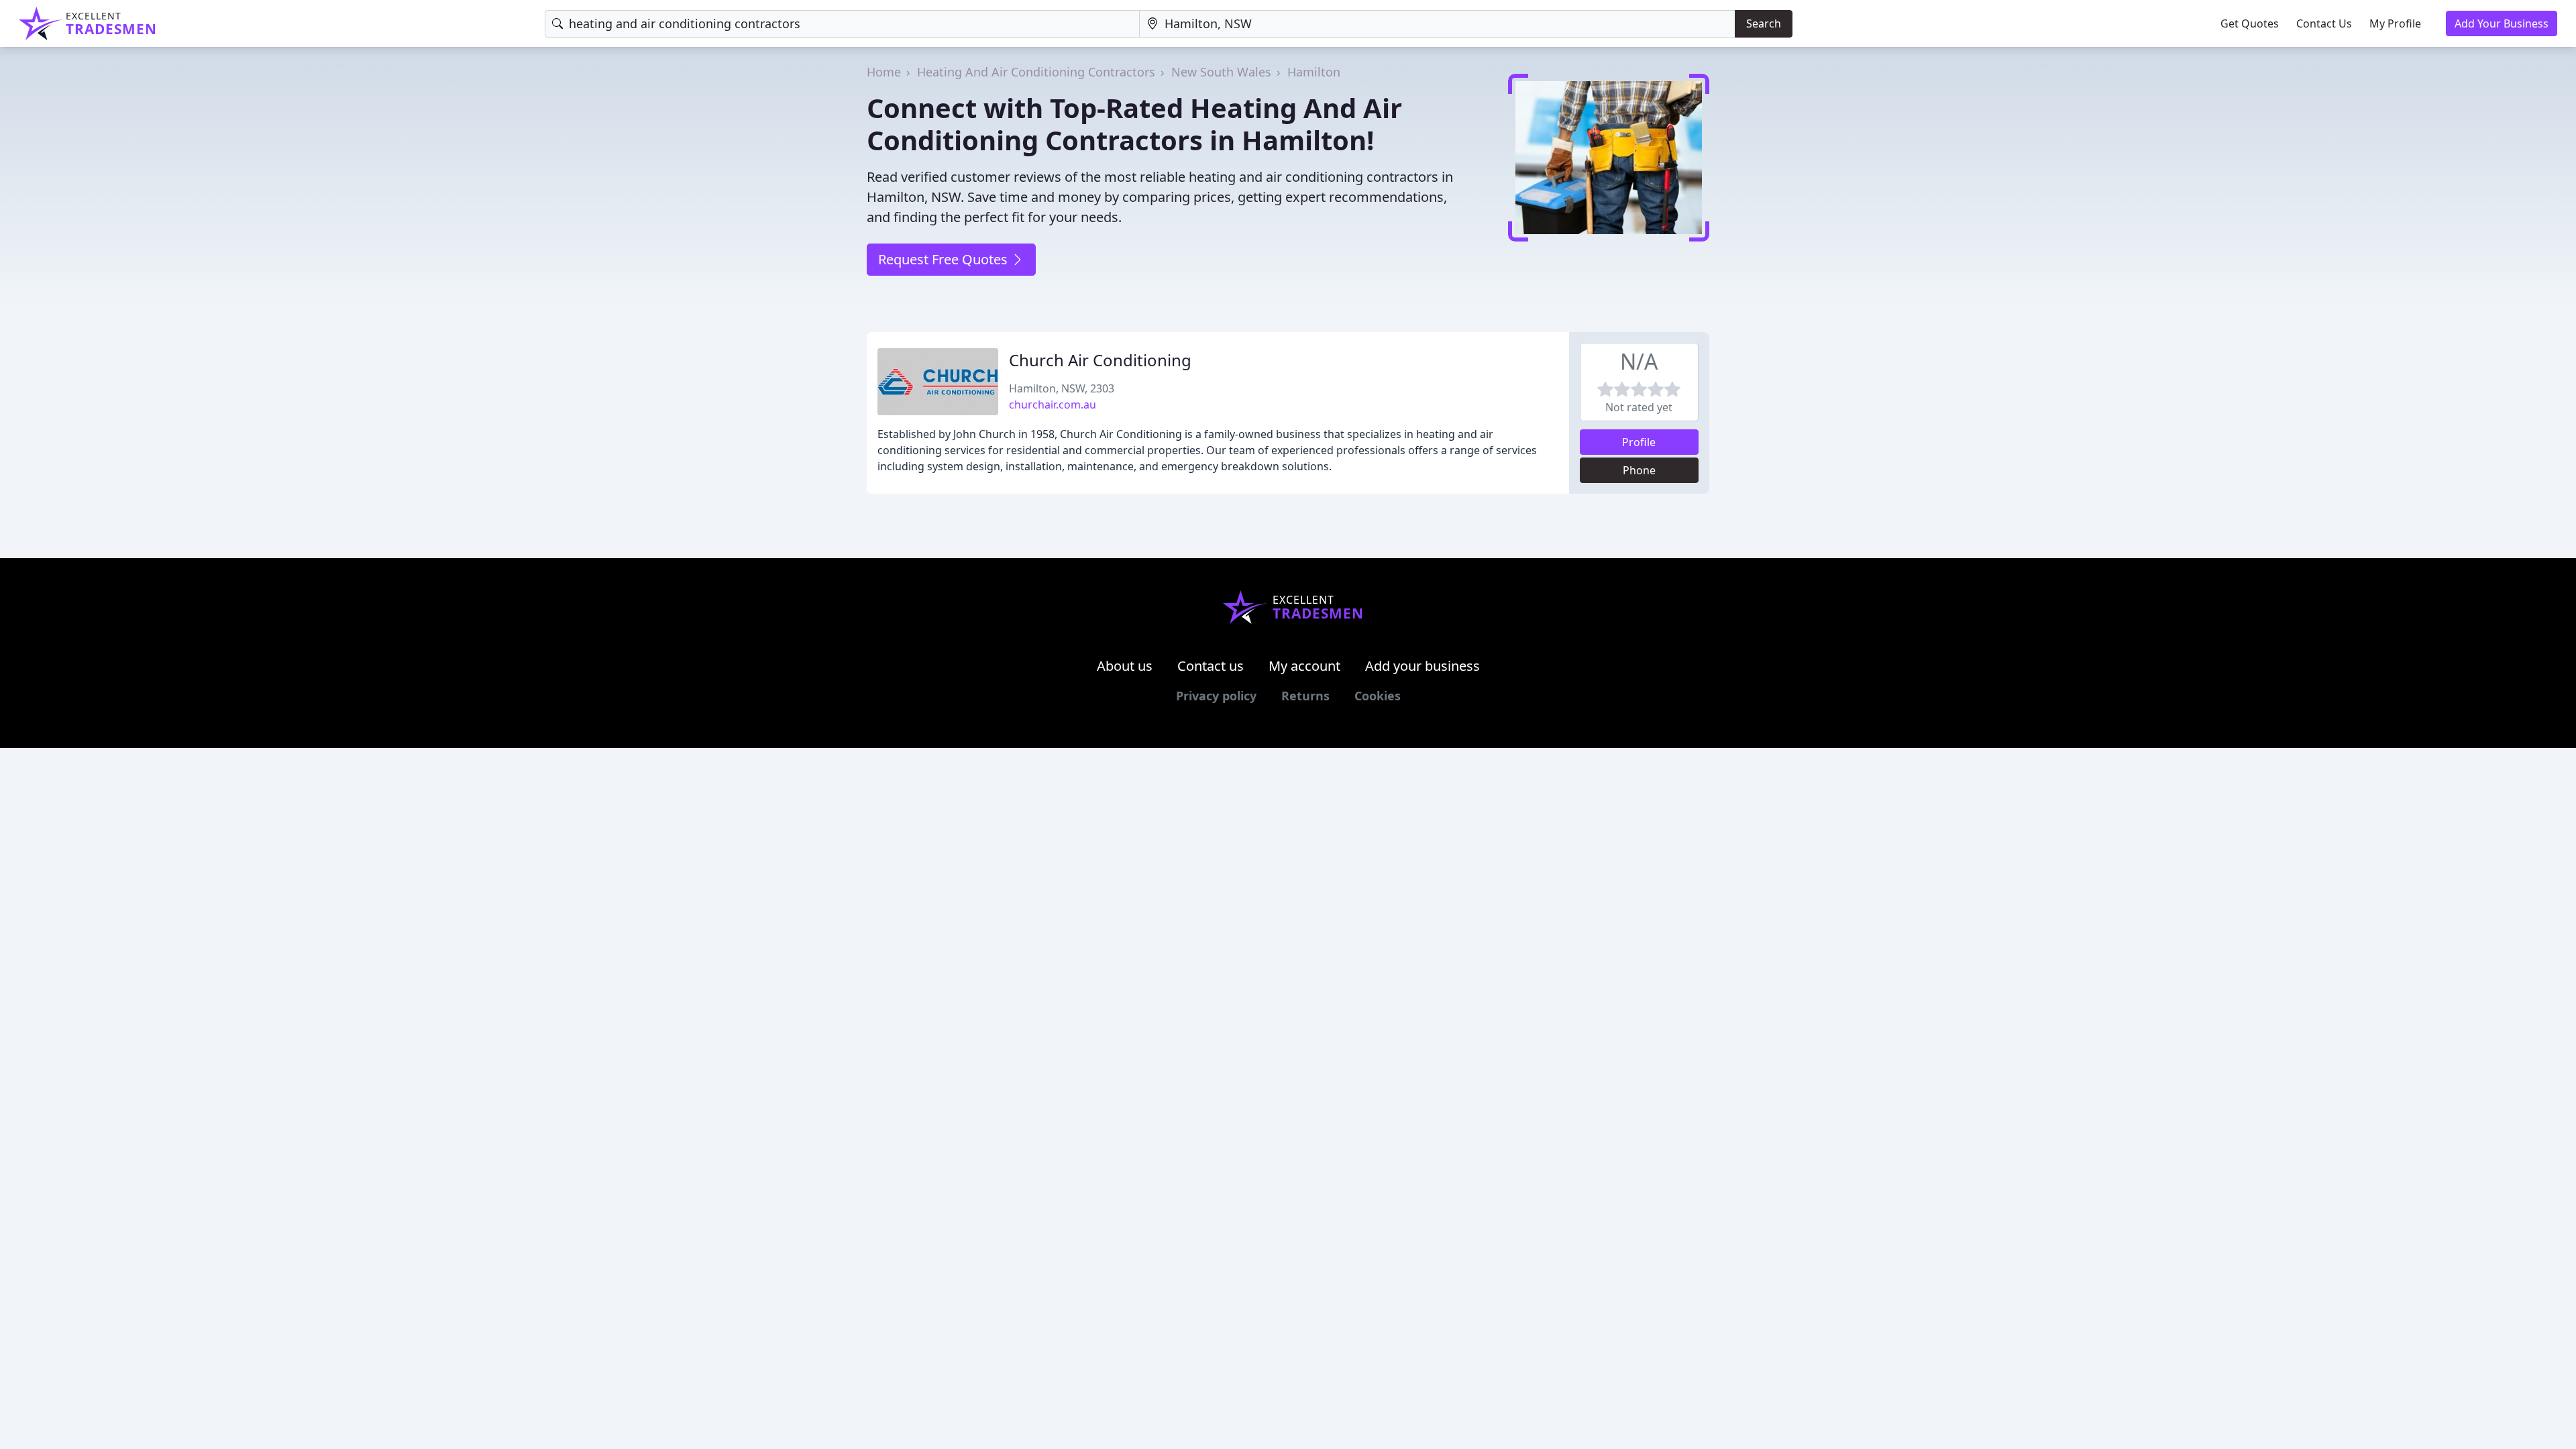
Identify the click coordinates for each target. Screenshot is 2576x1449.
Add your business (1423, 666)
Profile (1639, 442)
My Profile (2395, 23)
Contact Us (2324, 23)
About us (1125, 666)
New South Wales (1221, 72)
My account (1304, 666)
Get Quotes (2250, 23)
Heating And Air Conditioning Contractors (1036, 72)
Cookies (1378, 696)
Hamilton (1314, 72)
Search (1764, 23)
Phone (1639, 470)
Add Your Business (2502, 23)
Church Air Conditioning (1100, 360)
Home (884, 72)
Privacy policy (1216, 696)
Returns (1305, 696)
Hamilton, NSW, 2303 (1062, 388)
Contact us (1211, 666)
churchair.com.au (1053, 405)
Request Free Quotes (945, 259)
